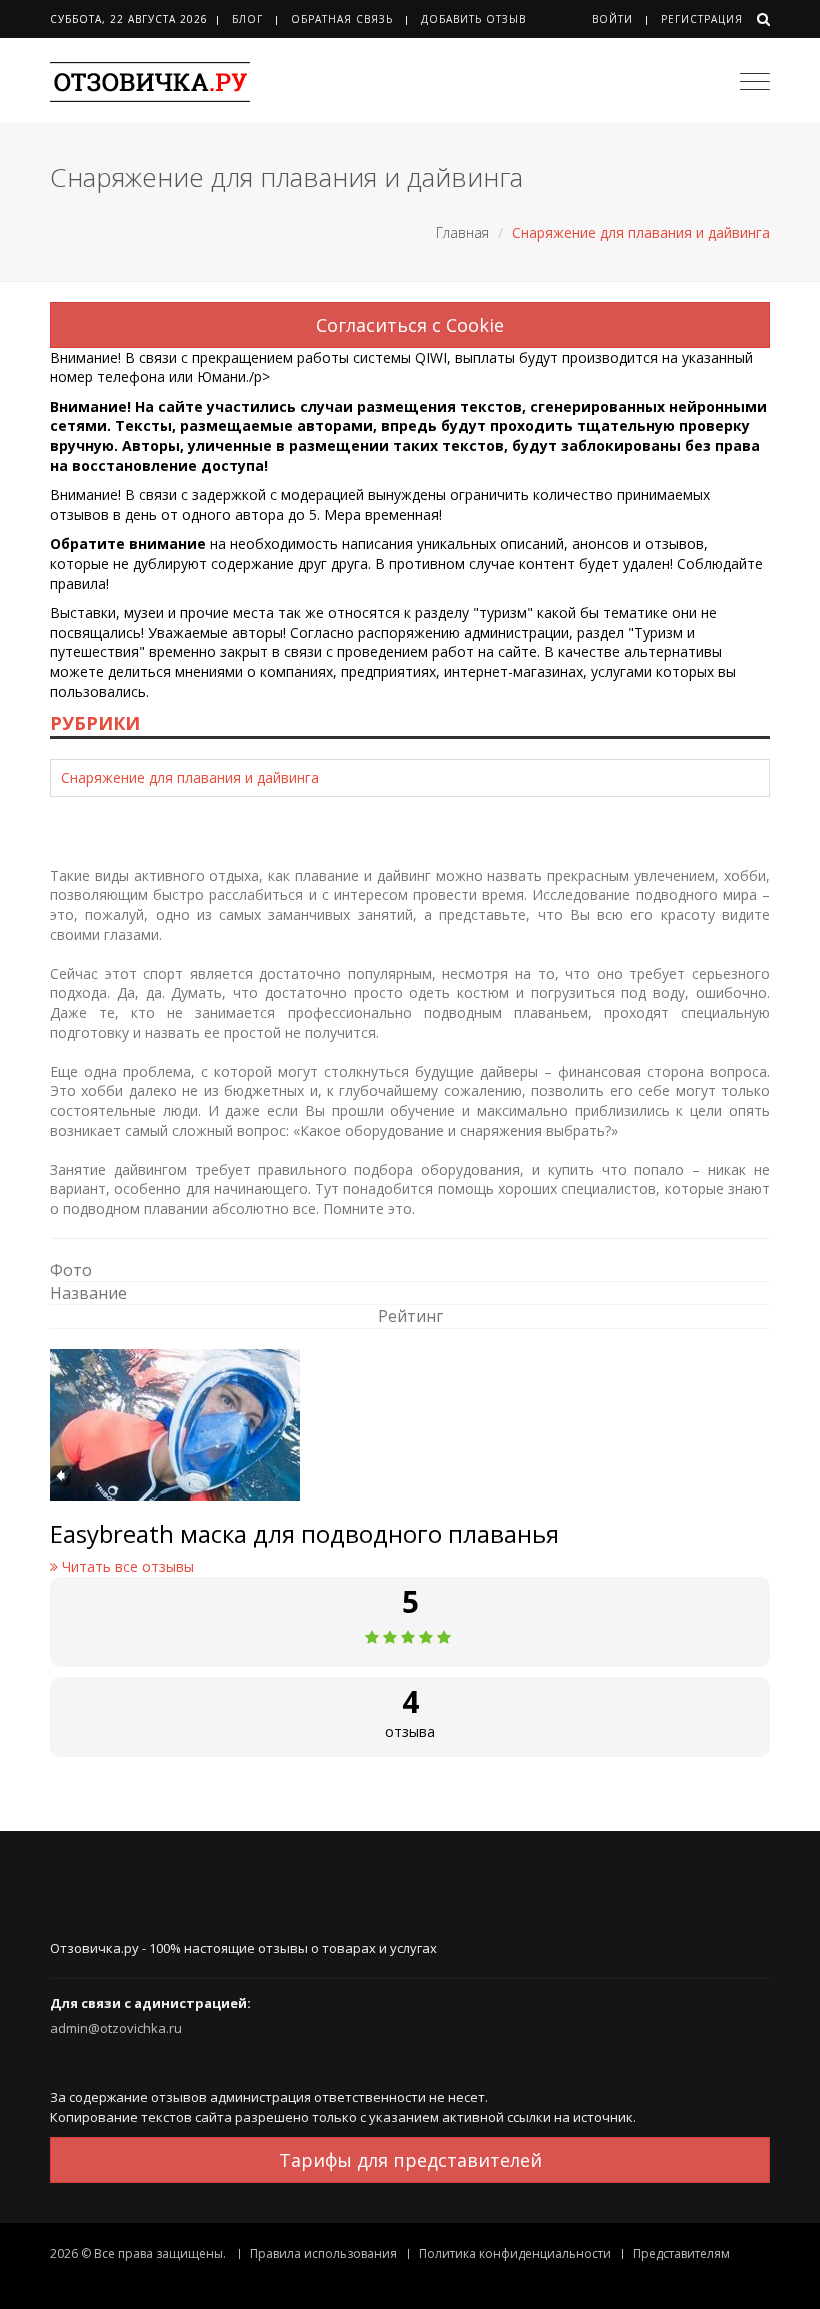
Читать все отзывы (126, 1566)
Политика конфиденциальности (515, 2253)
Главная (462, 232)
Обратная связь (342, 19)
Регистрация (702, 19)
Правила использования (323, 2253)
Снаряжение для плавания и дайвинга (190, 777)
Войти (612, 19)
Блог (247, 19)
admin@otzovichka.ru (116, 2028)
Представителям (681, 2253)
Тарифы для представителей (410, 2160)
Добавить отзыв (473, 19)
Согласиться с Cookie (410, 325)
